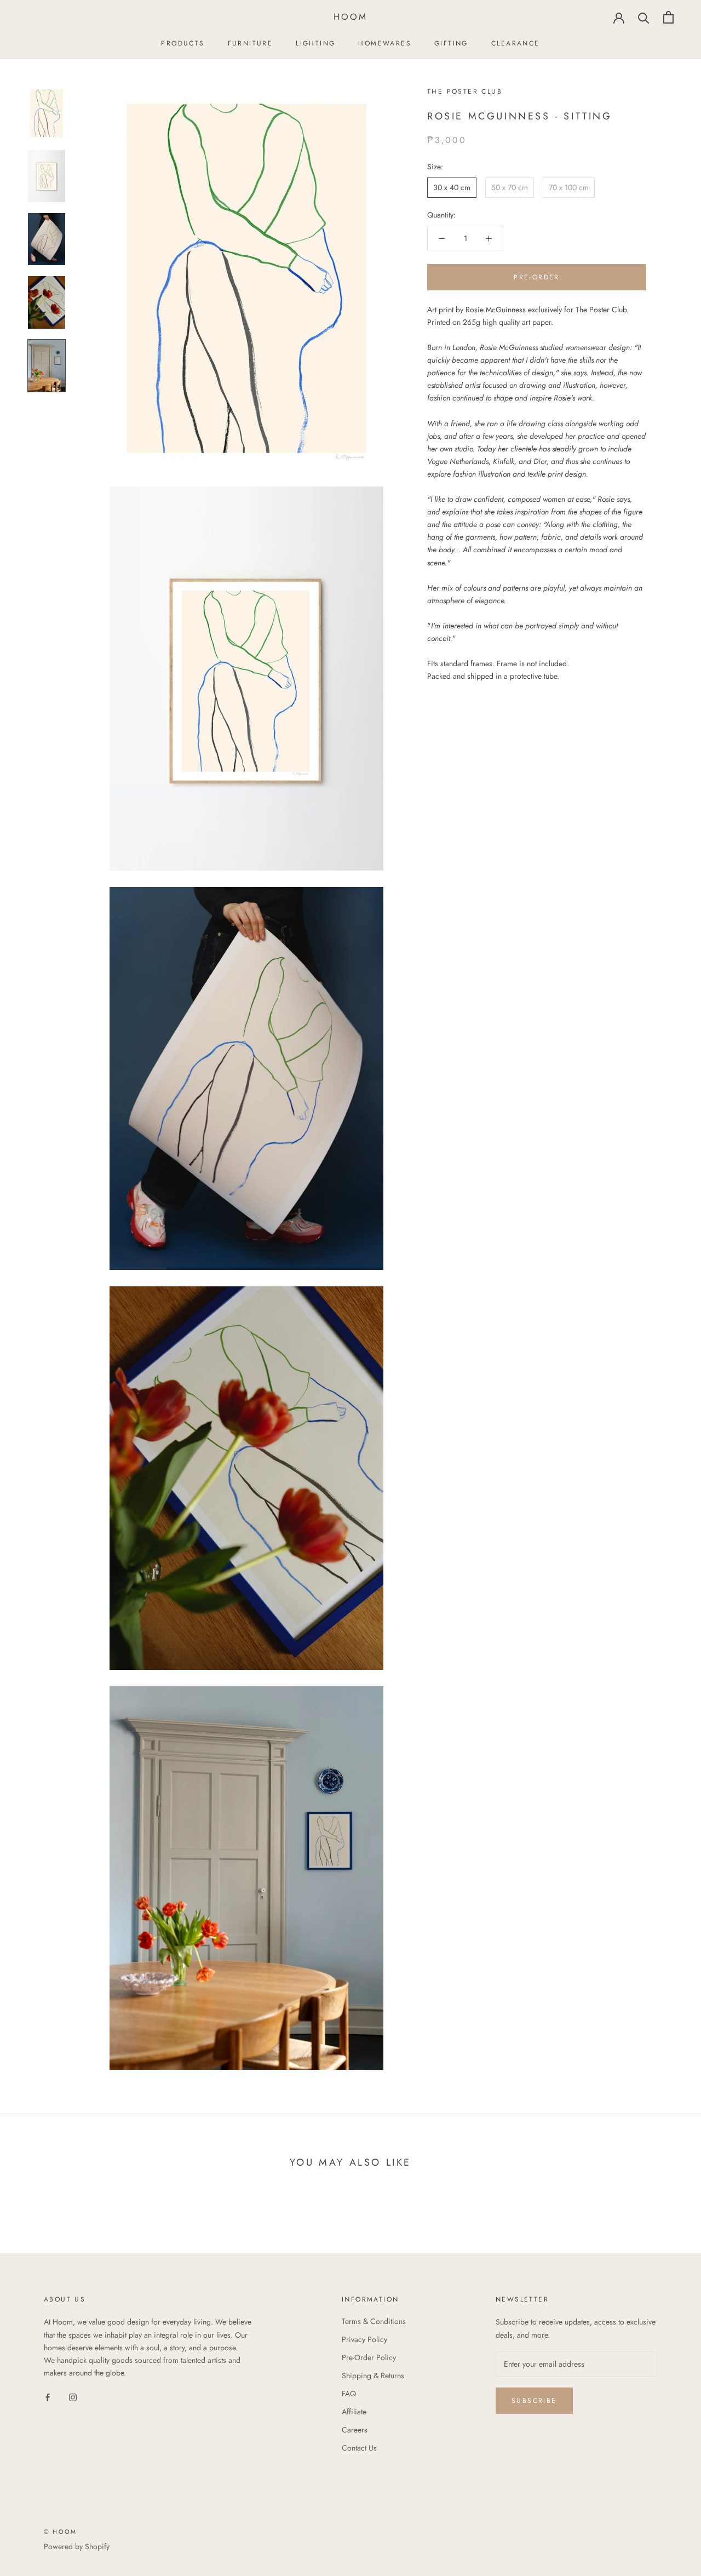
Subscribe (534, 2401)
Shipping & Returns (373, 2375)
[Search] (644, 17)
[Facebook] (48, 2397)
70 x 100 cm (569, 187)
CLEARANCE (516, 43)
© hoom (60, 2532)
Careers (355, 2430)
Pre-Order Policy (369, 2357)
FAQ (349, 2394)
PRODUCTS (183, 43)
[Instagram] (73, 2397)
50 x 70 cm (510, 187)
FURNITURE (251, 43)
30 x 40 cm (452, 187)
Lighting (315, 43)
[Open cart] (668, 17)
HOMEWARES (385, 43)
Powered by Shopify (77, 2546)
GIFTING (451, 43)
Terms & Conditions (374, 2321)
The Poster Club (465, 91)
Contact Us (359, 2448)
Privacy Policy (364, 2339)
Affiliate (354, 2412)
